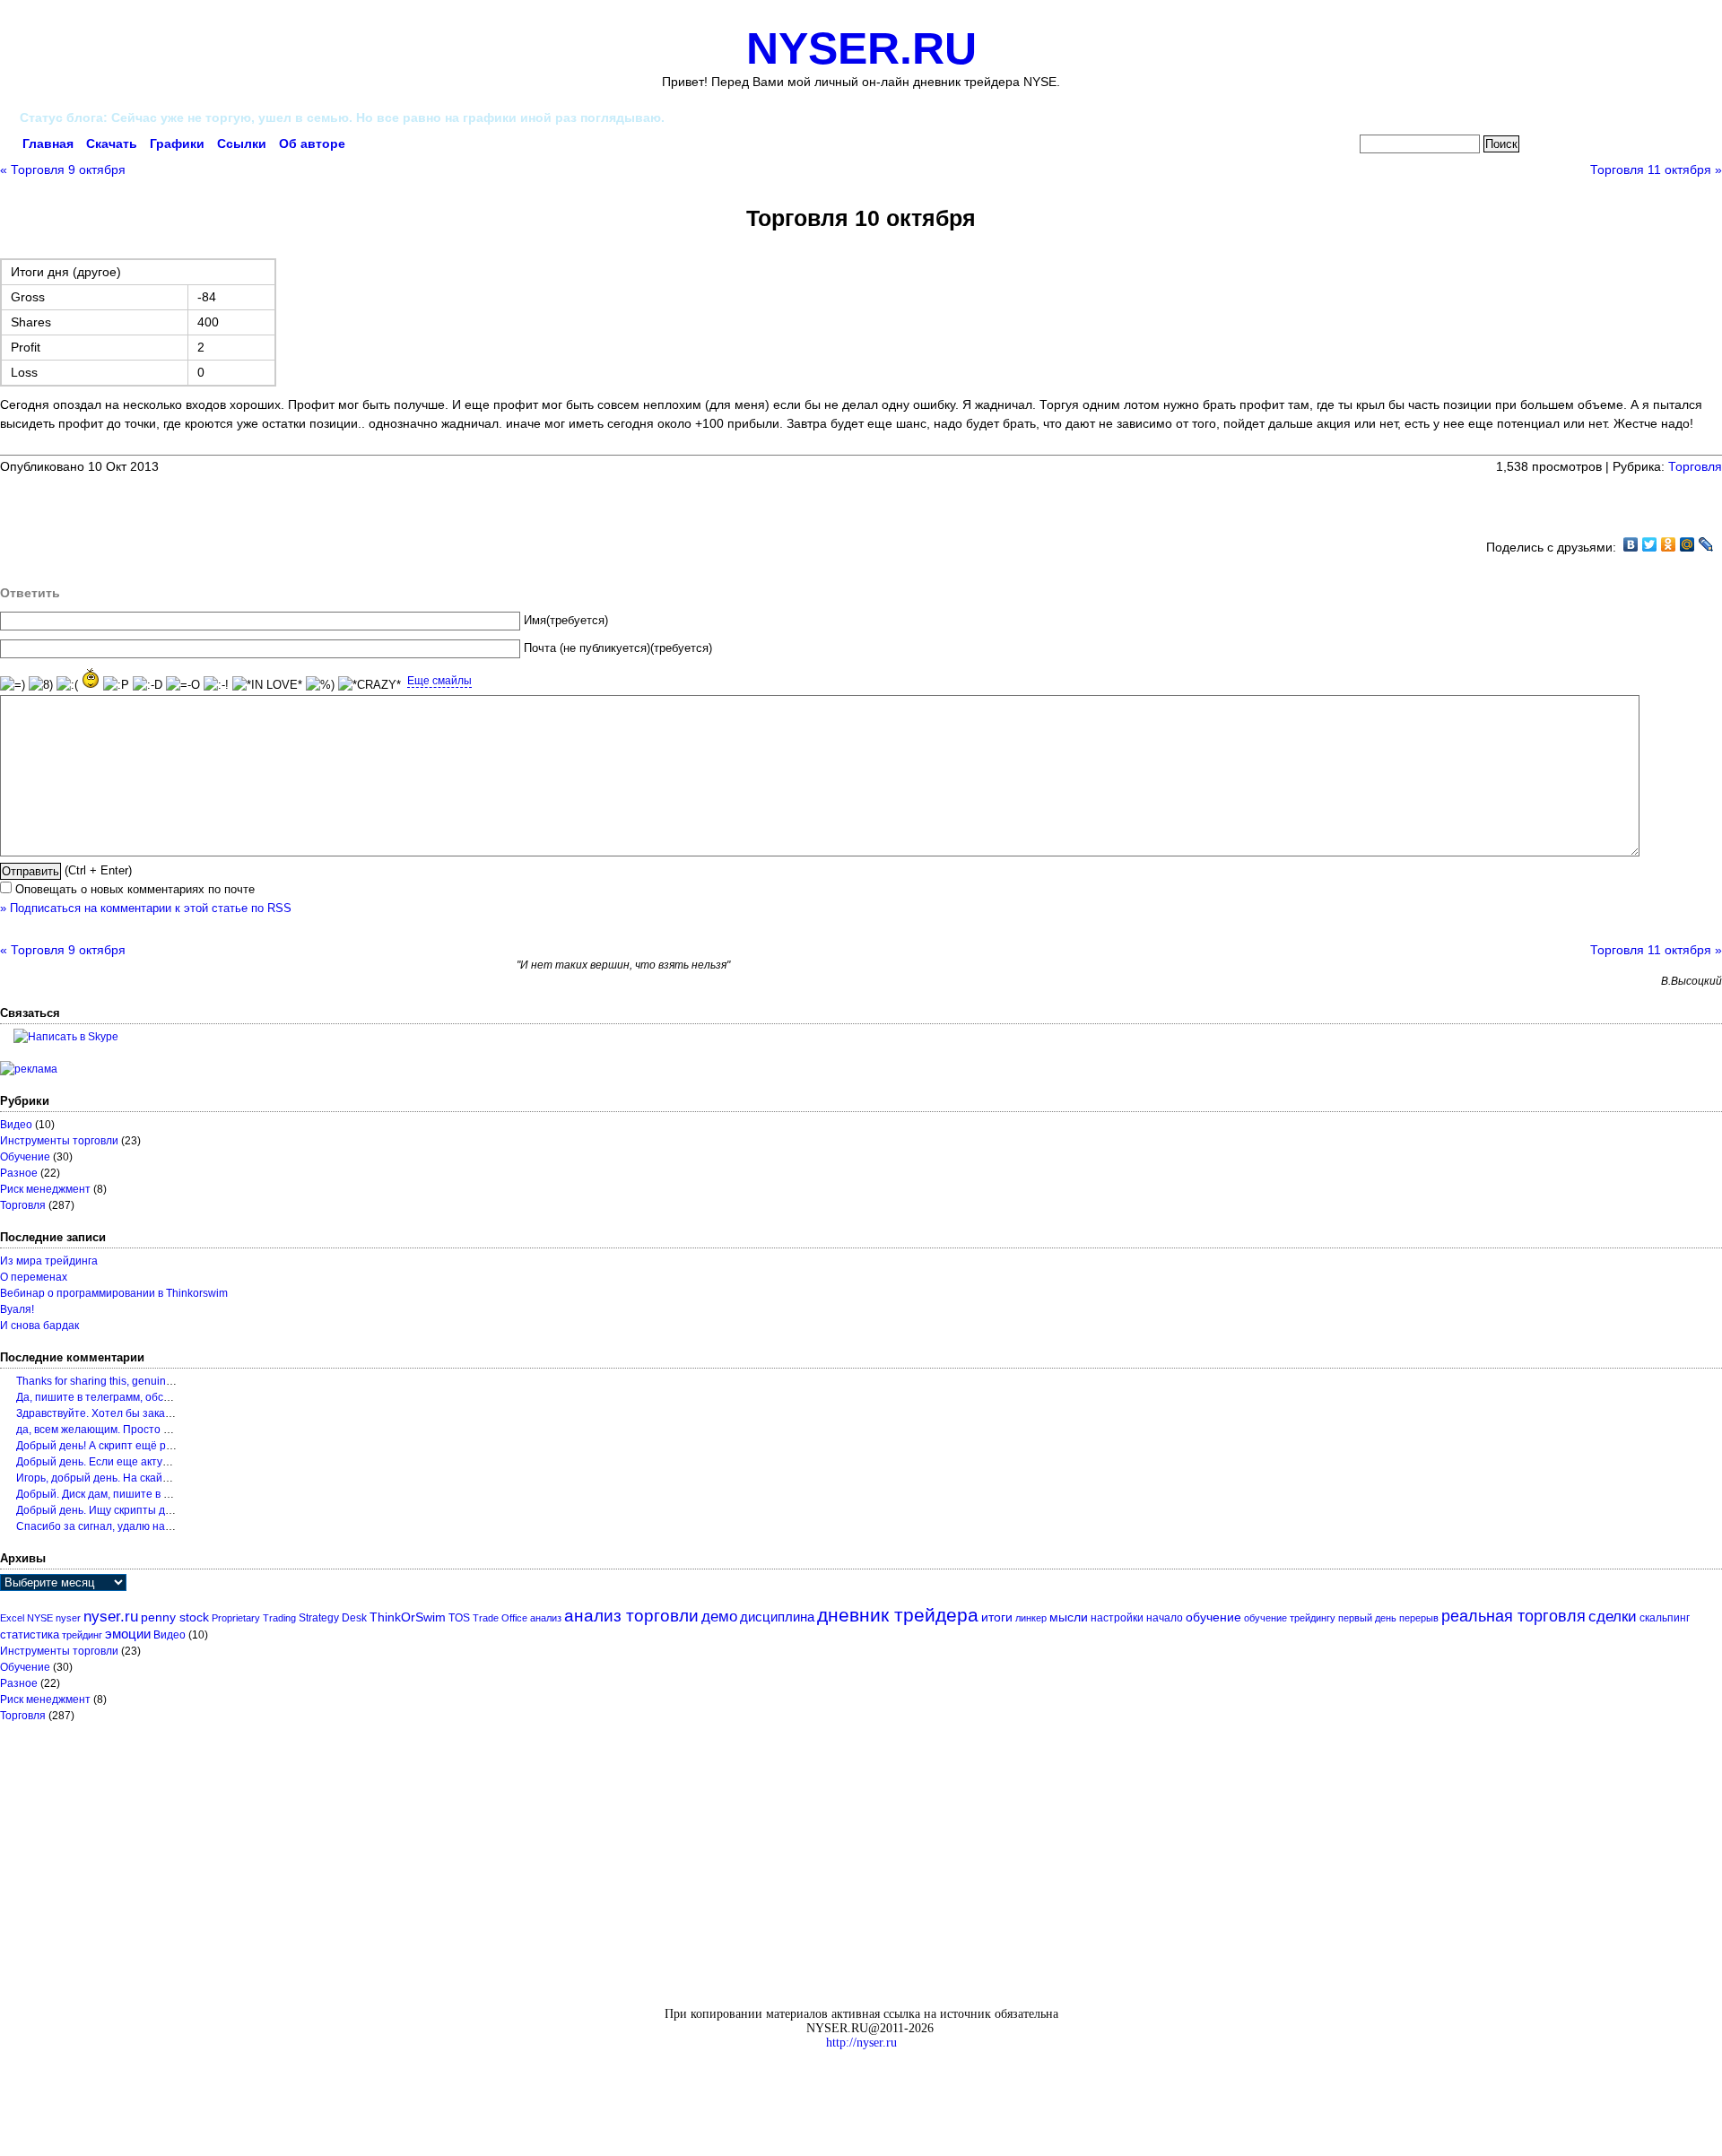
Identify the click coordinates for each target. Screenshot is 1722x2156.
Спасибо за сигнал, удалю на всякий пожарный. (138, 1526)
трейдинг (82, 1635)
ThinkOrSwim (408, 1617)
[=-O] (183, 686)
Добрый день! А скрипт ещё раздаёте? (115, 1446)
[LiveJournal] (1706, 544)
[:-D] (148, 686)
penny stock (175, 1617)
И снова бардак (39, 1326)
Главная (48, 143)
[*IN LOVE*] (267, 686)
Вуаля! (17, 1309)
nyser (68, 1618)
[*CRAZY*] (370, 686)
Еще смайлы (439, 681)
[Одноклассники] (1669, 544)
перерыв (1419, 1618)
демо (719, 1616)
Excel (12, 1618)
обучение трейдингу (1290, 1618)
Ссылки (242, 143)
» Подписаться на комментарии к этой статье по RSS (146, 908)
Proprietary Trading (254, 1618)
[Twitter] (1650, 544)
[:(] (67, 686)
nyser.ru (111, 1617)
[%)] (320, 686)
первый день (1367, 1618)
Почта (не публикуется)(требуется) (618, 648)
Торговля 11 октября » (1656, 170)
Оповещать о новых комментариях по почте (135, 890)
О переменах (34, 1277)
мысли (1069, 1617)
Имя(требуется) (566, 621)
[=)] (13, 686)
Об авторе (312, 143)
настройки (1117, 1618)
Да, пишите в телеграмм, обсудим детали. (123, 1397)
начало (1165, 1618)
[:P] (116, 686)
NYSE (40, 1618)
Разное (19, 1173)
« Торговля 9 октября (63, 170)
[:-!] (216, 686)
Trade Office (500, 1618)
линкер (1031, 1618)
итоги (997, 1617)
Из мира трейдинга (49, 1261)
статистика (30, 1634)
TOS (459, 1618)
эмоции (128, 1634)
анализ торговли (631, 1616)
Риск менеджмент (45, 1189)
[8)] (41, 686)
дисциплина (777, 1617)
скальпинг (1665, 1618)
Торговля (1695, 466)
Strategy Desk (333, 1618)
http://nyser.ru (861, 2043)
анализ (546, 1618)
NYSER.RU (861, 48)
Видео (16, 1125)
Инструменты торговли (59, 1141)
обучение (1213, 1617)
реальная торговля (1513, 1616)
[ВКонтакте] (1631, 544)
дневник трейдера (898, 1615)
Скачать (112, 143)
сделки (1613, 1617)
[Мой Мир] (1687, 544)
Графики (177, 143)
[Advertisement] (210, 503)
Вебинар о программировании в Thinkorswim (114, 1293)
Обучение (25, 1157)
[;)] (91, 678)
